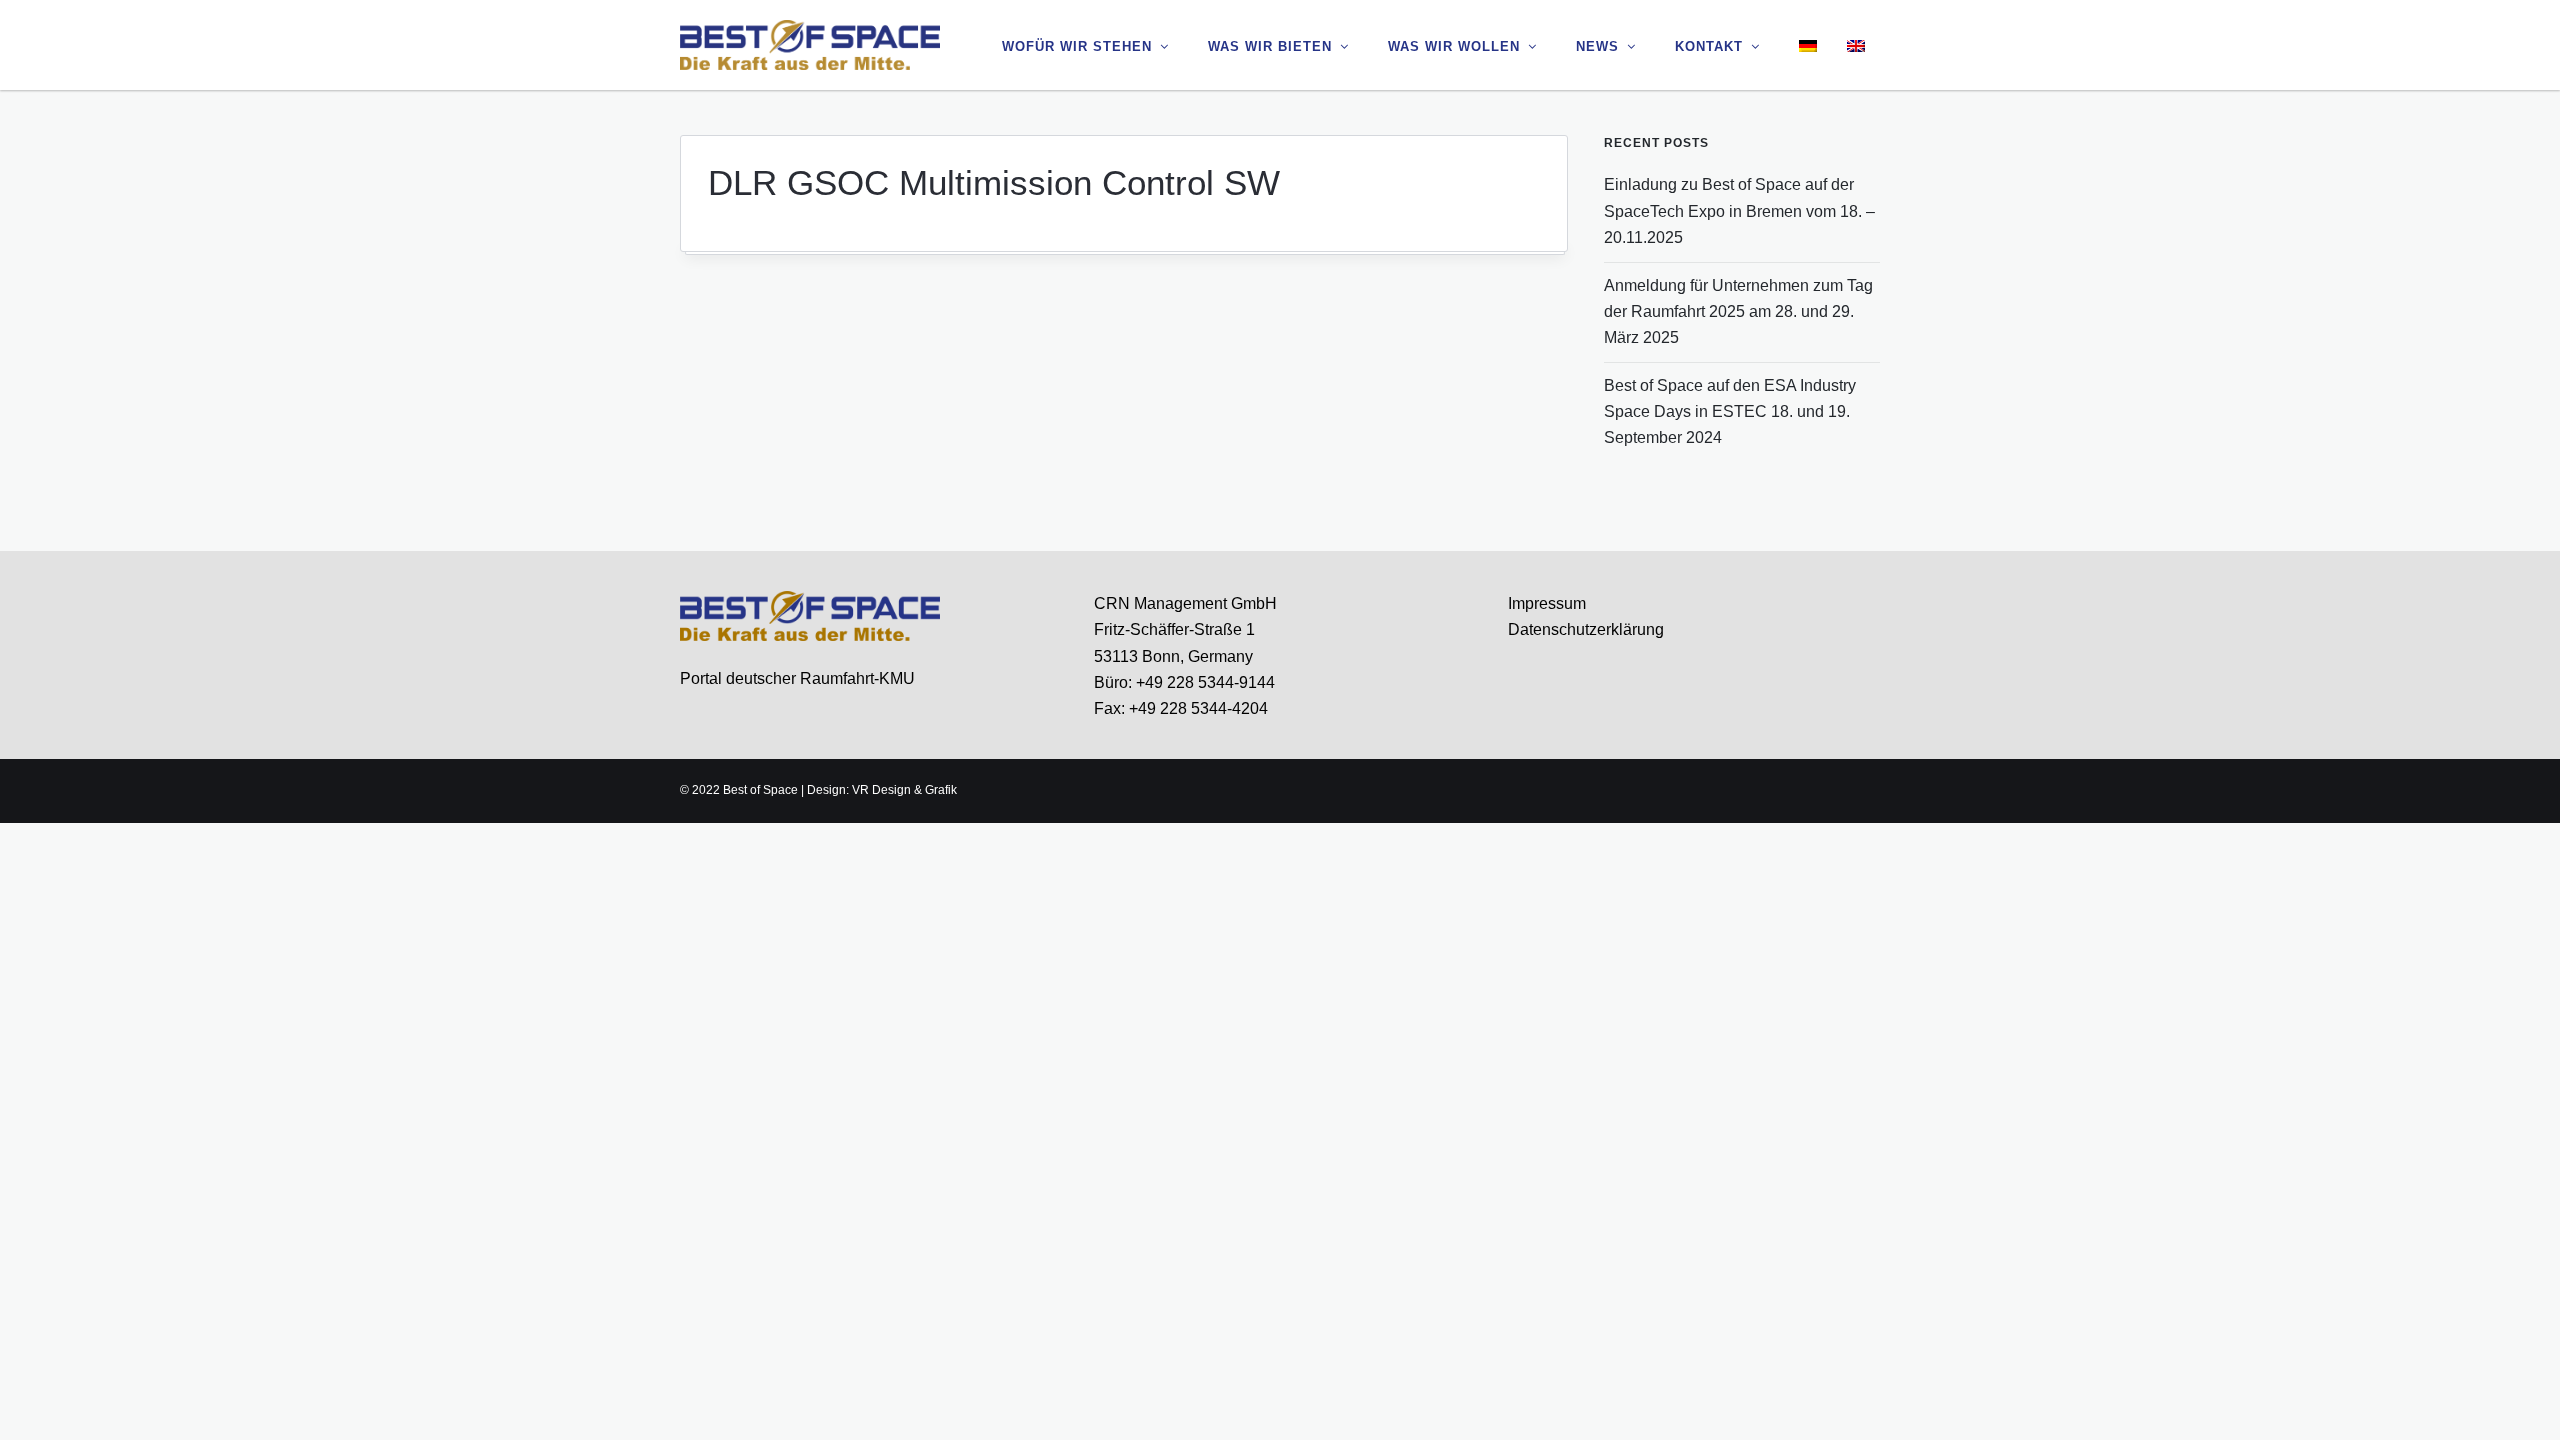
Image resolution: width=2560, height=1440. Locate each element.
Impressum (1547, 603)
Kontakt (1709, 46)
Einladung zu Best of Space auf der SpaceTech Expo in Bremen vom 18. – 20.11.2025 (1739, 211)
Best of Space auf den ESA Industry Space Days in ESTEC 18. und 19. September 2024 (1730, 412)
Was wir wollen (1454, 46)
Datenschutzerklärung (1586, 629)
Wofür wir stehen (1077, 46)
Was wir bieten (1270, 46)
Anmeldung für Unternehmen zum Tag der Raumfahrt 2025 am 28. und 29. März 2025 (1738, 312)
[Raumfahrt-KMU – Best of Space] (810, 44)
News (1597, 46)
